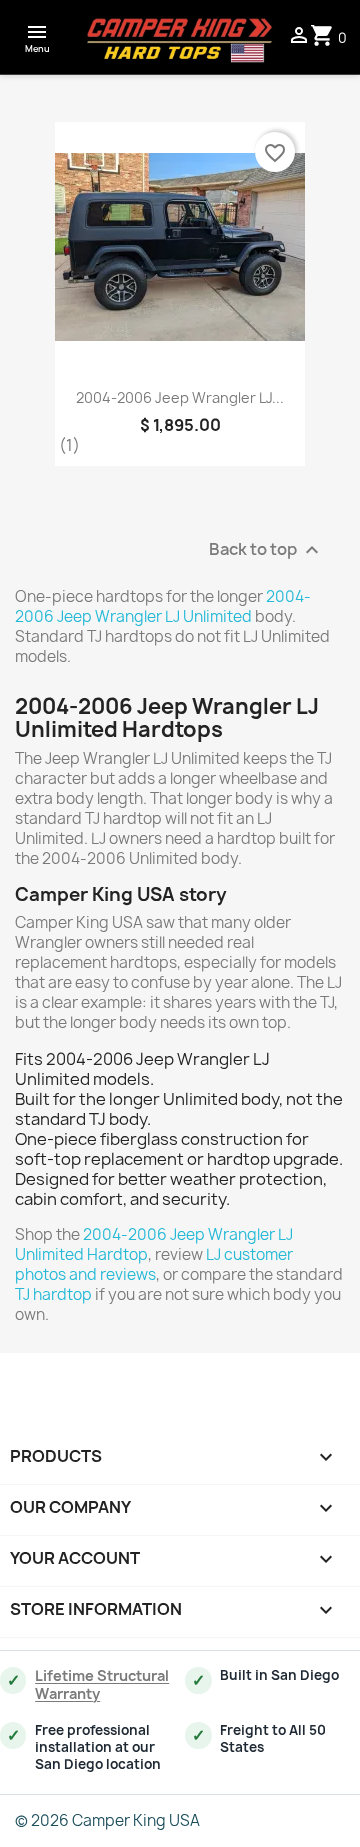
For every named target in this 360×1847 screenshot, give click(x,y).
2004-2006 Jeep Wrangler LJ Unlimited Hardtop (154, 1244)
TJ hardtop (53, 1294)
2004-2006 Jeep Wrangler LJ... (180, 397)
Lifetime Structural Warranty (102, 1685)
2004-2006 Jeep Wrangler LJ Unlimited (163, 606)
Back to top (266, 550)
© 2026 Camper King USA (107, 1820)
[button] (37, 37)
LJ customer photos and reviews (154, 1264)
